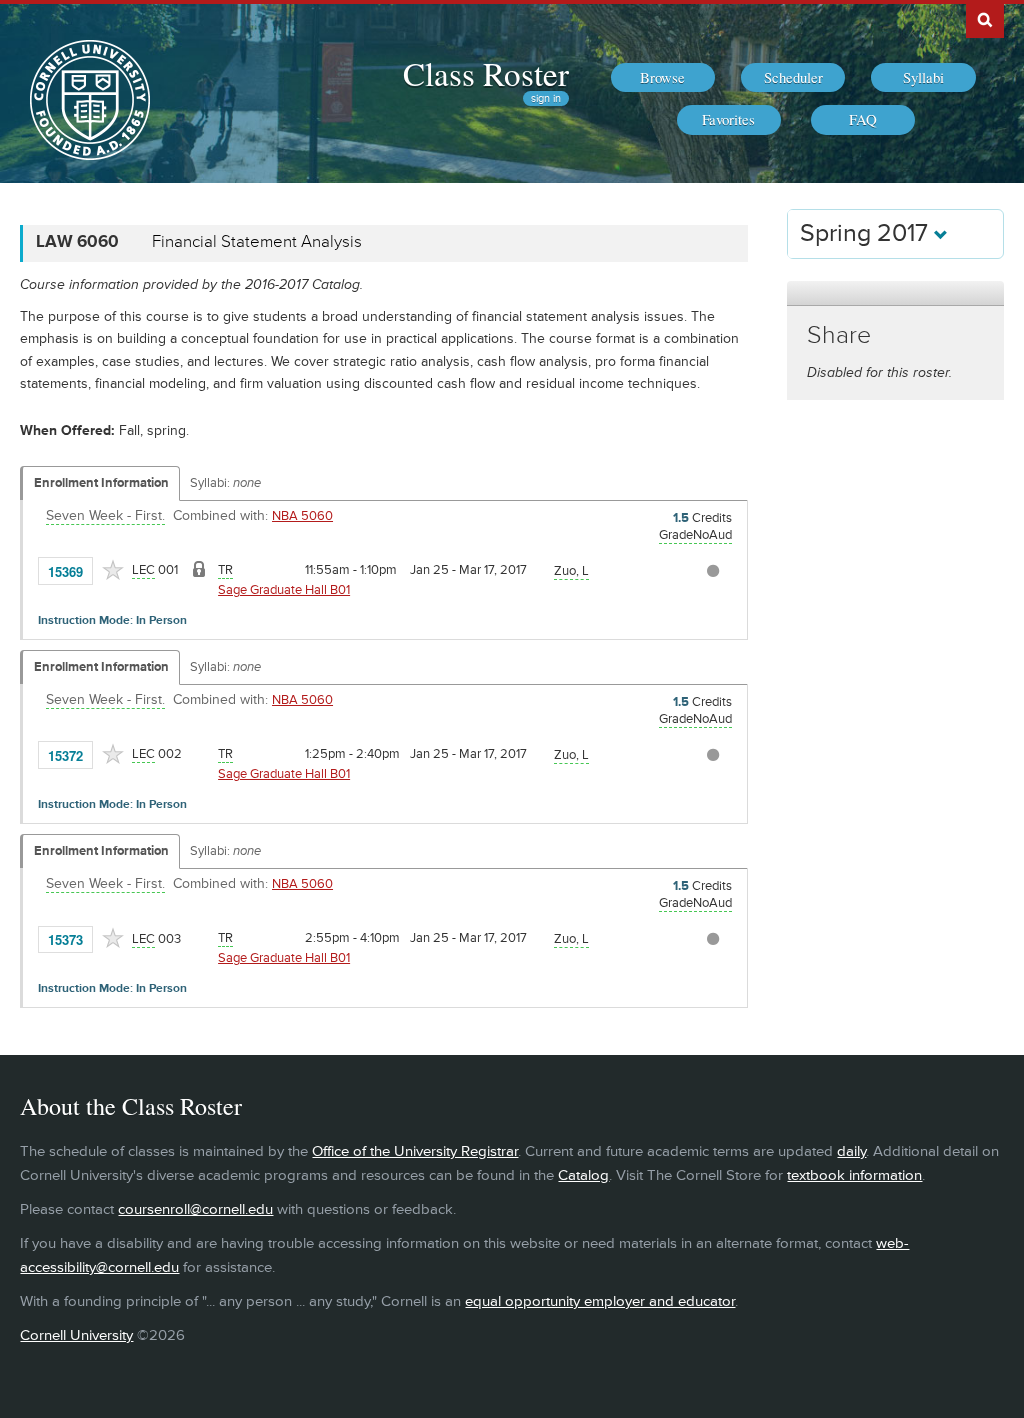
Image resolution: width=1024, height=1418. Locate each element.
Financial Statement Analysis (257, 242)
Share (839, 335)
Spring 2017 (867, 233)
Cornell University (76, 1335)
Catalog (583, 1175)
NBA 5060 (302, 516)
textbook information (854, 1175)
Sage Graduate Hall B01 (284, 590)
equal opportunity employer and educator (600, 1301)
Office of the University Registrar (415, 1151)
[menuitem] (663, 78)
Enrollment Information (101, 483)
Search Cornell (985, 19)
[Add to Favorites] (113, 570)
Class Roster (486, 73)
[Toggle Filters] (895, 293)
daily (851, 1151)
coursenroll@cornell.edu (195, 1209)
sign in (546, 98)
